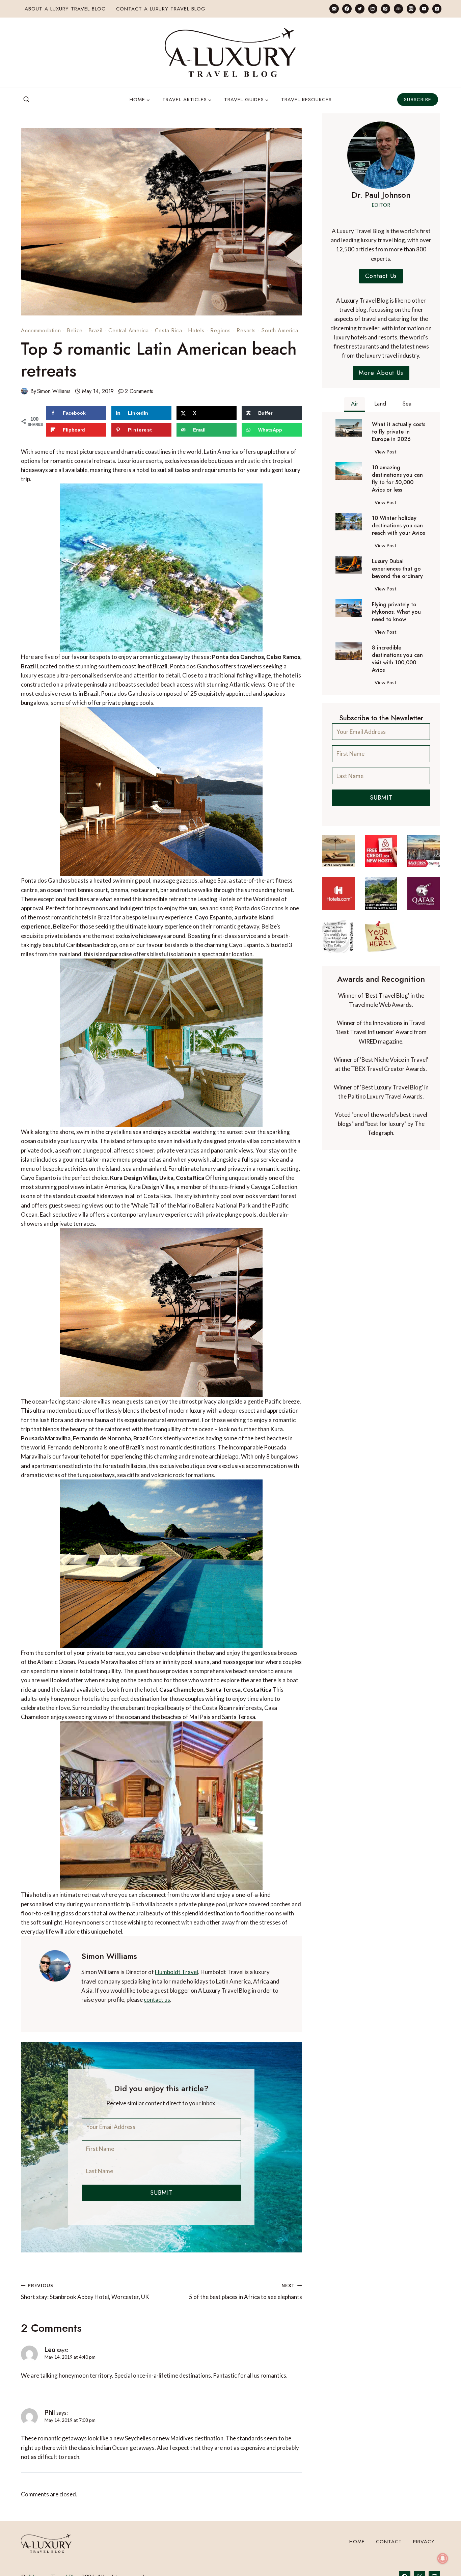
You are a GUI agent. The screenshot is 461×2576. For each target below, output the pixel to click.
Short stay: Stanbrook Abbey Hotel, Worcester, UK (85, 2292)
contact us (157, 2000)
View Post (387, 453)
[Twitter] (360, 9)
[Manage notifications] (443, 2558)
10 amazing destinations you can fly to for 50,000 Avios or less (397, 479)
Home (357, 2542)
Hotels (196, 330)
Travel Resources (306, 100)
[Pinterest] (386, 9)
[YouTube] (424, 9)
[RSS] (437, 9)
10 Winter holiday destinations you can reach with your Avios (398, 526)
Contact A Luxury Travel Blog (161, 9)
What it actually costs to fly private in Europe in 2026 (399, 432)
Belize (75, 330)
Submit (161, 2193)
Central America (129, 330)
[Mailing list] (334, 9)
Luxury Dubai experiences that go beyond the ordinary (397, 569)
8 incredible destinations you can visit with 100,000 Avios (397, 659)
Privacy (424, 2542)
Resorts (246, 330)
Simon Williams (54, 391)
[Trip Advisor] (398, 9)
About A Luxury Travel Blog (65, 9)
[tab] (355, 405)
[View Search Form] (26, 100)
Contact (389, 2542)
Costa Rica (169, 330)
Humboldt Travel (177, 1972)
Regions (221, 330)
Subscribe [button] (418, 100)
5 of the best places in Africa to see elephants (245, 2292)
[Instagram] (411, 9)
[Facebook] (347, 9)
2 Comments (139, 391)
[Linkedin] (373, 9)
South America (280, 330)
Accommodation (41, 330)
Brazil (96, 330)
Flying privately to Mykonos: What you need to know (396, 612)
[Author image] (24, 391)
